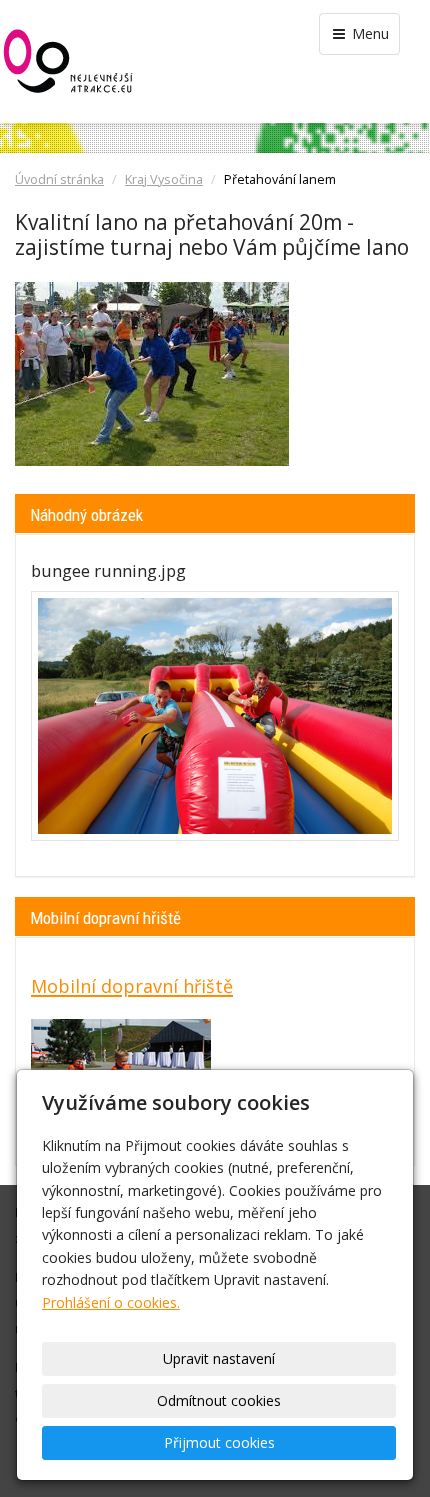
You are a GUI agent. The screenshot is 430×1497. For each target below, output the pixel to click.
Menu (368, 33)
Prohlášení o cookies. (111, 1302)
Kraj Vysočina (164, 179)
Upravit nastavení (219, 1358)
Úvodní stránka (59, 179)
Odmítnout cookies (219, 1400)
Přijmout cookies (219, 1442)
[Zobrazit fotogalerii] (215, 716)
